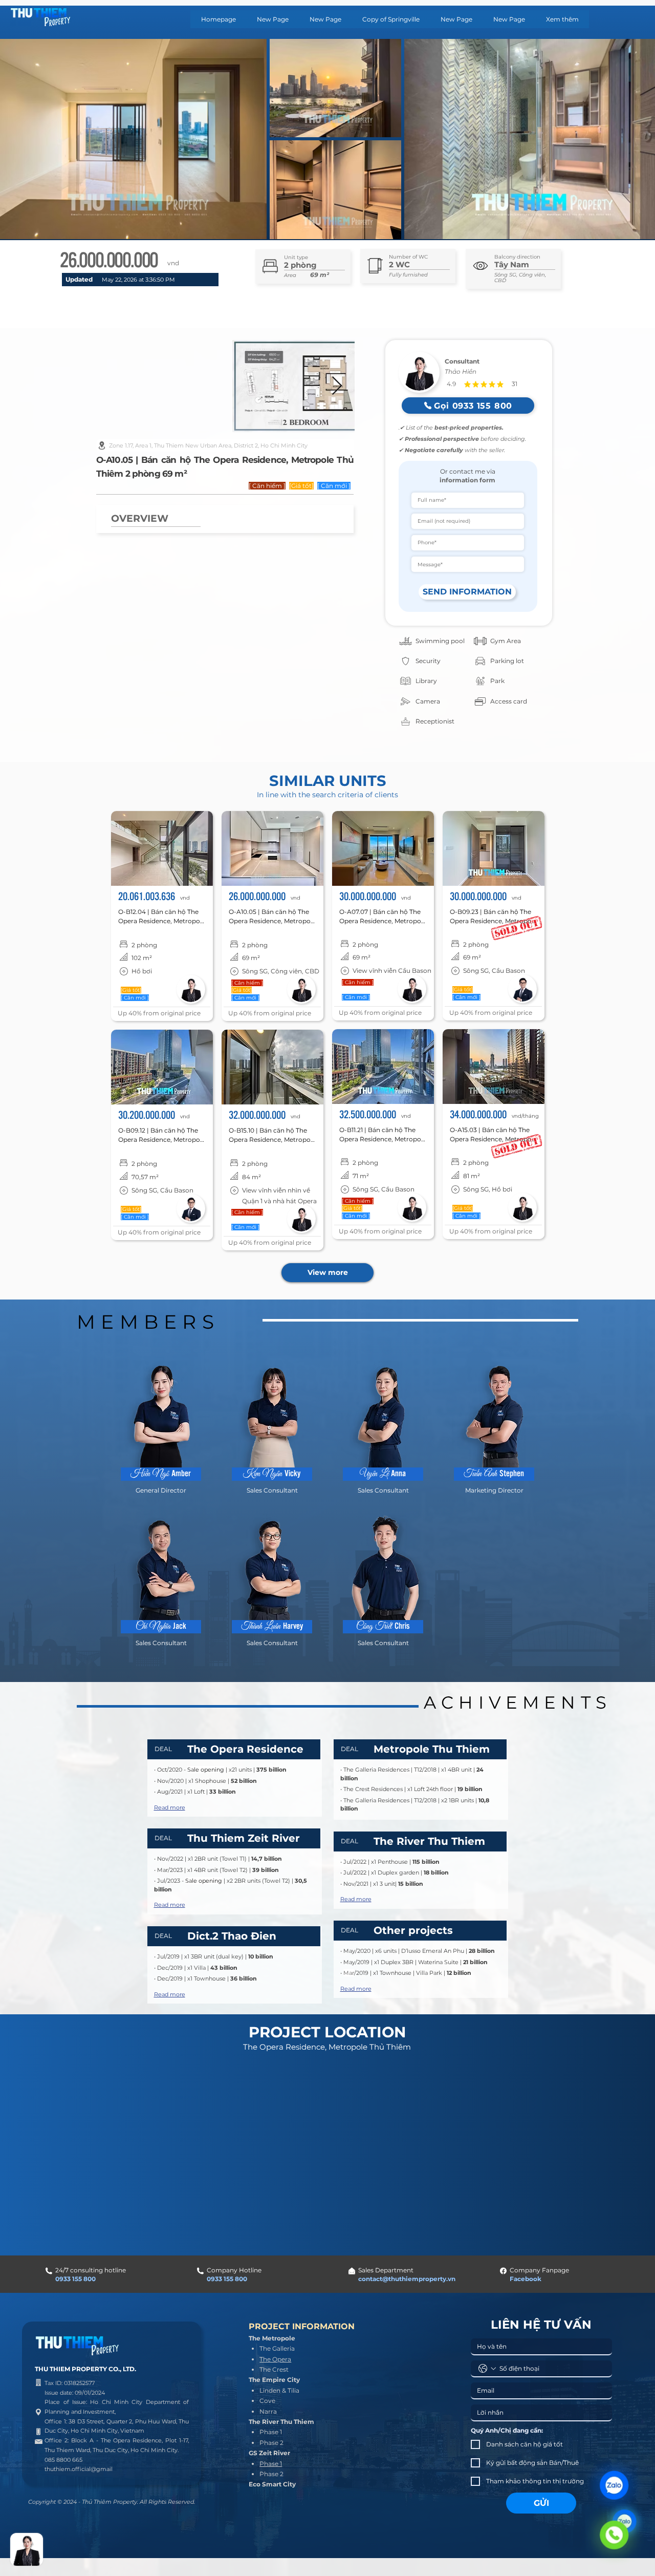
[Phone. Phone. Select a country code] (487, 2369)
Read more (170, 1807)
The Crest (274, 2369)
